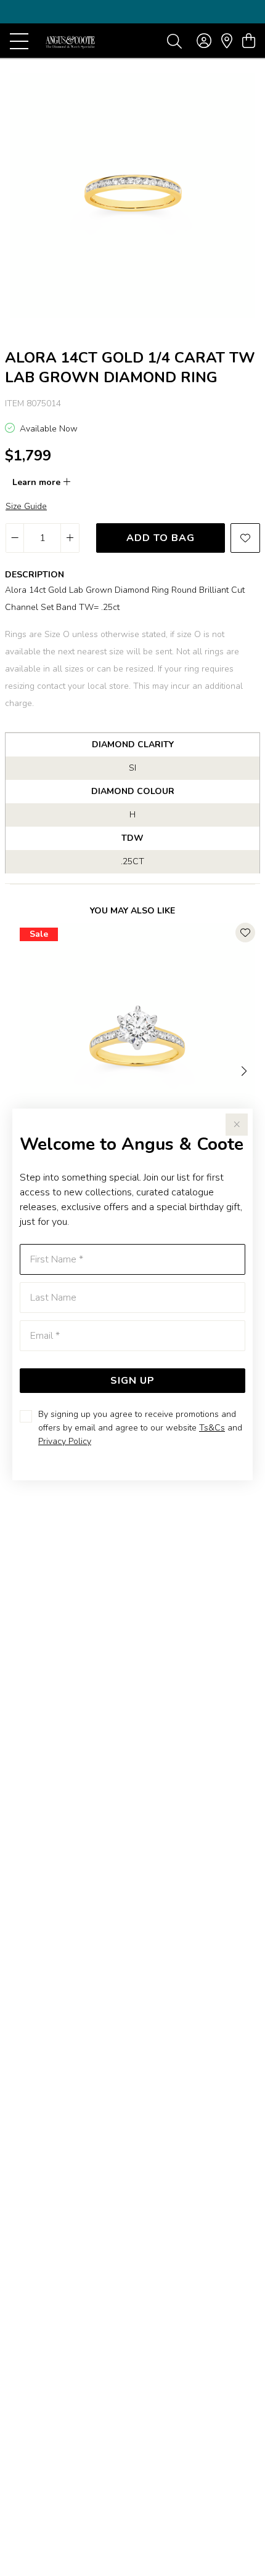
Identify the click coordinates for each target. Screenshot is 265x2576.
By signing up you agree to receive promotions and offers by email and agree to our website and (140, 1428)
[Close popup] (237, 1125)
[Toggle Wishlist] (245, 933)
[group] (132, 12)
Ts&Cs (212, 1428)
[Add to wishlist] (245, 538)
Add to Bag (161, 538)
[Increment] (70, 538)
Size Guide (26, 506)
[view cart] (249, 41)
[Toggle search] (174, 41)
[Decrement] (15, 538)
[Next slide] (245, 1070)
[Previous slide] (20, 1070)
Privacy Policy (65, 1441)
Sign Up (132, 1381)
